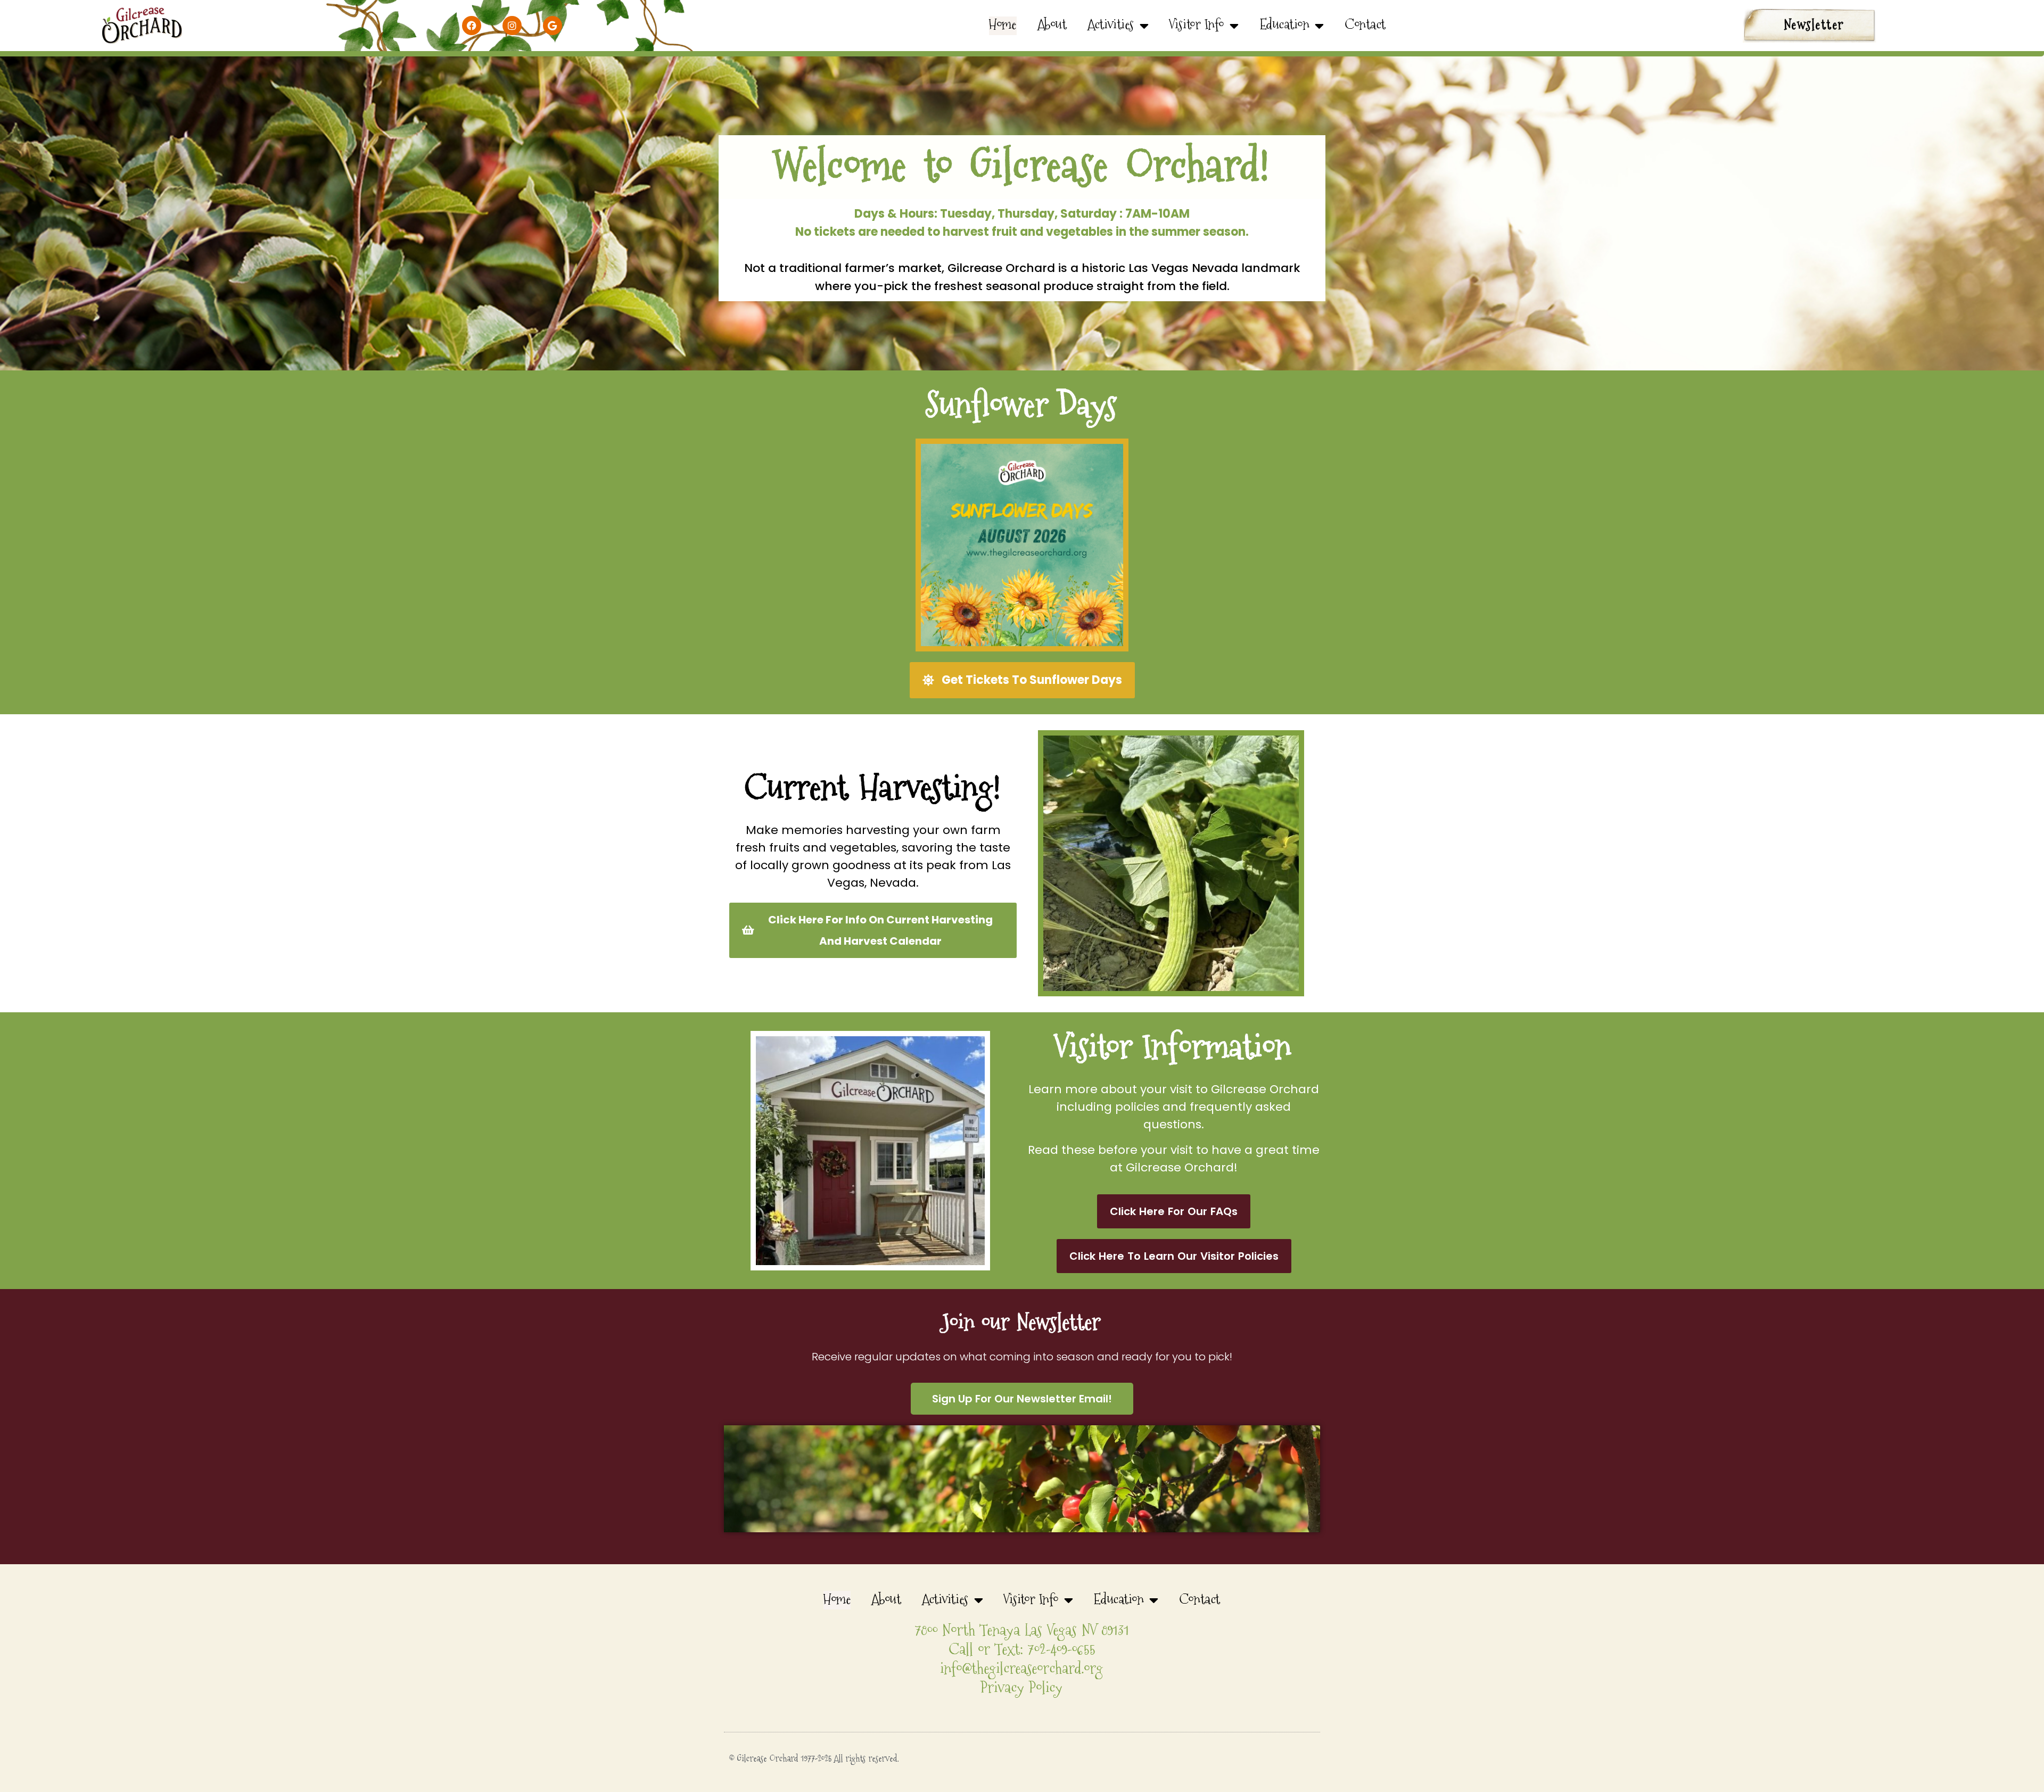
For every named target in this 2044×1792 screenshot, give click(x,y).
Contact (1366, 26)
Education (1285, 26)
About (1053, 26)
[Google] (553, 26)
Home (1003, 26)
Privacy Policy (1022, 1688)
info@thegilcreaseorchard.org (1022, 1669)
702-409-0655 (1062, 1650)
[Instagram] (512, 26)
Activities (1111, 26)
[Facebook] (472, 26)
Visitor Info (1197, 26)
